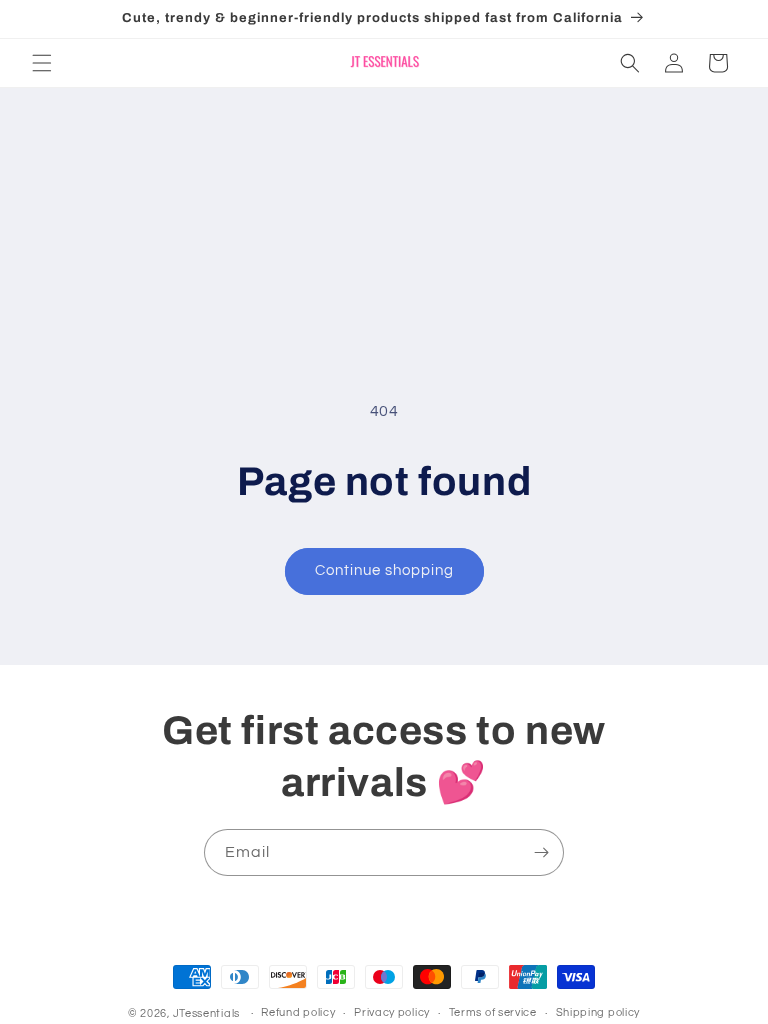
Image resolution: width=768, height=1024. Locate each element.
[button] (42, 63)
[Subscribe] (541, 852)
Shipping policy (598, 1012)
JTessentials (208, 1013)
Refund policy (298, 1012)
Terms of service (493, 1012)
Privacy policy (392, 1012)
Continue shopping (384, 570)
